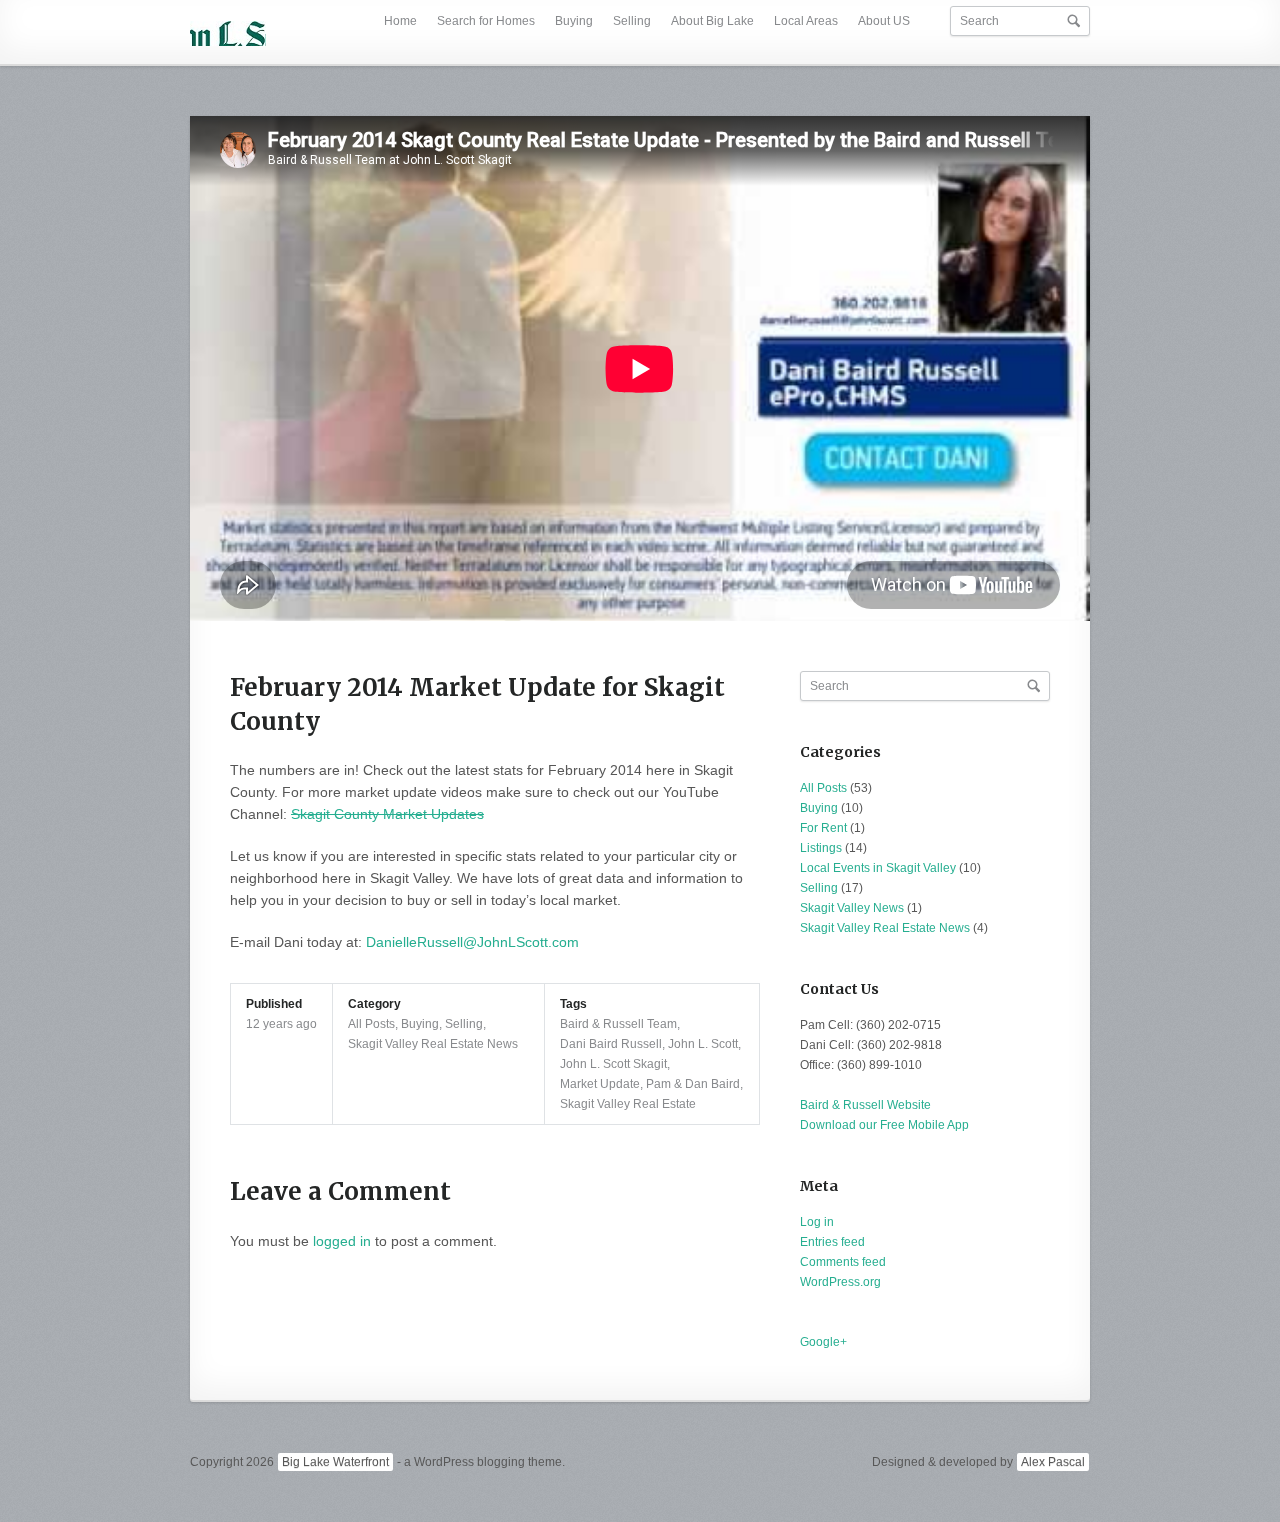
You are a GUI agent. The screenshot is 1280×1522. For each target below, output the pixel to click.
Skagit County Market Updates (387, 814)
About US (884, 21)
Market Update (600, 1084)
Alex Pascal (1053, 1462)
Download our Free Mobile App (884, 1125)
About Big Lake (712, 21)
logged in (342, 1241)
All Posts (371, 1024)
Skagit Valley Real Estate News (433, 1044)
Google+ (823, 1342)
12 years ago (281, 1024)
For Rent (823, 828)
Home (400, 21)
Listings (821, 848)
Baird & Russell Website (865, 1105)
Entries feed (832, 1242)
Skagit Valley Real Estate (628, 1104)
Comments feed (843, 1262)
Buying (574, 21)
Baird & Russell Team (618, 1024)
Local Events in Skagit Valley (878, 868)
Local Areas (806, 21)
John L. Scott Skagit (613, 1064)
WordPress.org (840, 1282)
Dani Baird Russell (611, 1044)
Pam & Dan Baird (693, 1084)
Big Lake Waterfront (335, 1462)
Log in (817, 1222)
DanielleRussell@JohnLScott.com (472, 942)
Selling (632, 21)
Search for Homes (486, 21)
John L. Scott (703, 1044)
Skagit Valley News (852, 908)
